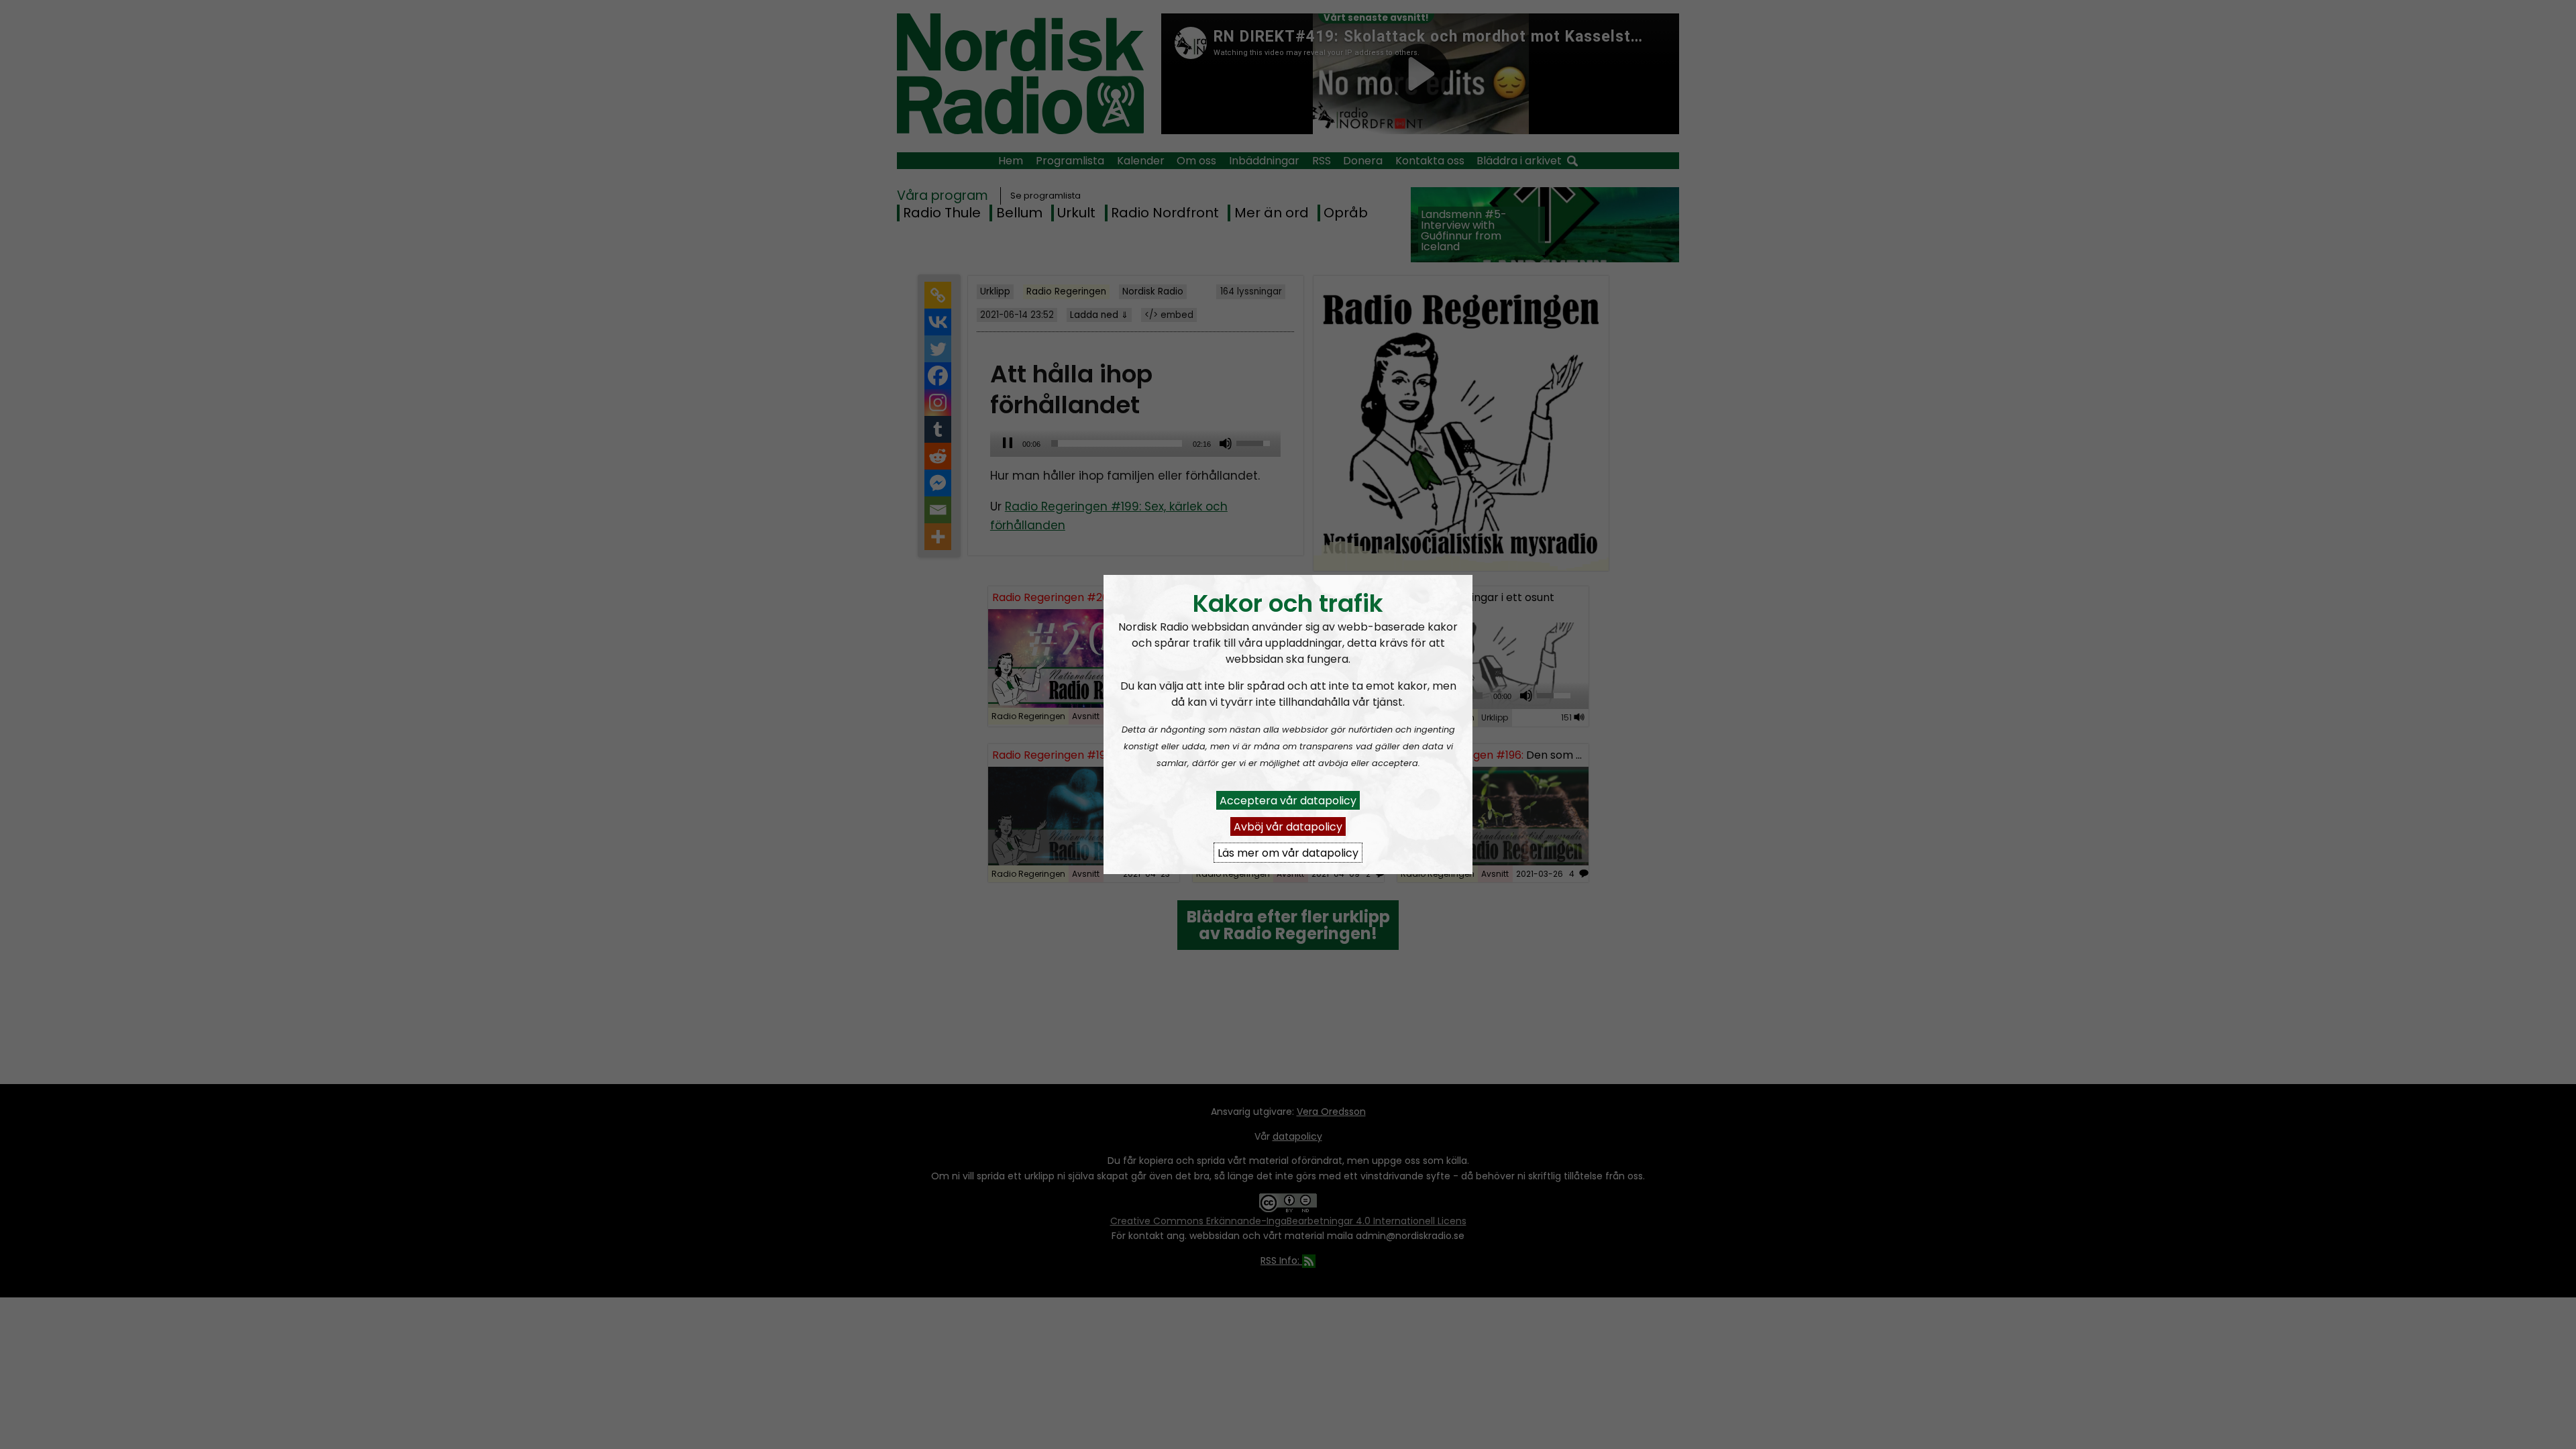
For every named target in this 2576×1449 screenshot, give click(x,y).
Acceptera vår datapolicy (1288, 800)
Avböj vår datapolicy (1288, 826)
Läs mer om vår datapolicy (1288, 852)
